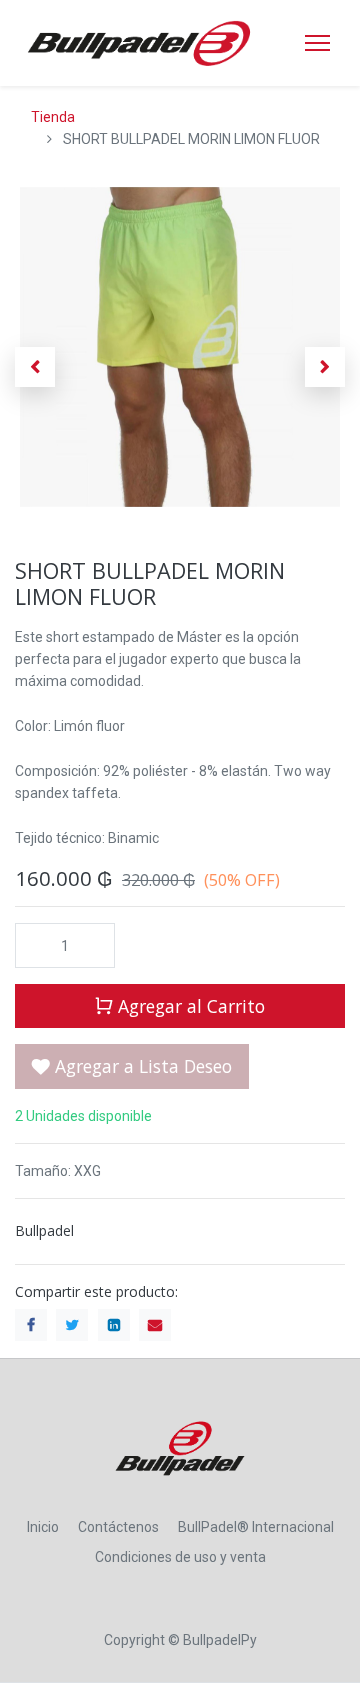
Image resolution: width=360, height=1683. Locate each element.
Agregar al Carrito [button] (189, 1006)
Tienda (53, 117)
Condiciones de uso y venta (180, 1557)
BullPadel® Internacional (256, 1527)
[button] (35, 367)
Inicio (43, 1527)
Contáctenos (118, 1527)
